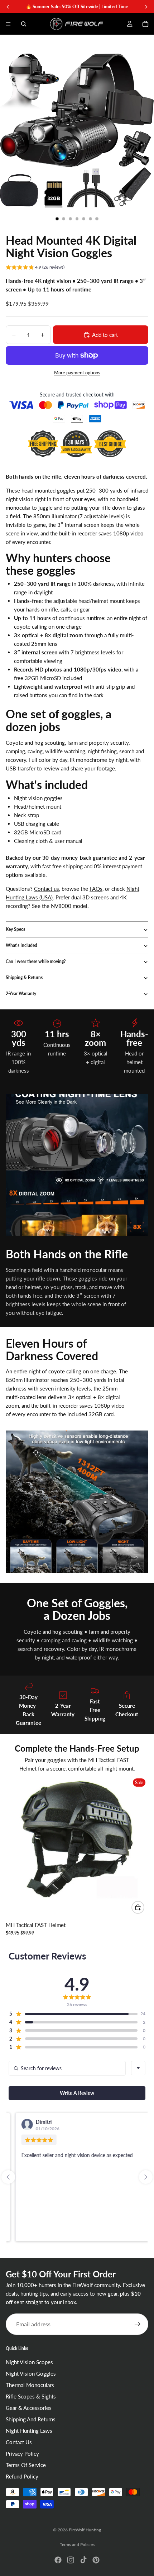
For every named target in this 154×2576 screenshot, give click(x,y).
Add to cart (105, 335)
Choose (144, 1907)
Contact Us (19, 2442)
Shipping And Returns (31, 2420)
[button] (35, 268)
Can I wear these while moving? (36, 961)
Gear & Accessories (29, 2408)
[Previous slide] (8, 2177)
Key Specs (15, 929)
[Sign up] (138, 2324)
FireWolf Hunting (85, 2530)
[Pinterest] (96, 2560)
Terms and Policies (77, 2544)
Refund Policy (22, 2477)
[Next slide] (146, 2177)
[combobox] (138, 2068)
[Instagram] (71, 2560)
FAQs (96, 889)
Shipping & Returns (24, 977)
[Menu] (8, 24)
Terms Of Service (26, 2465)
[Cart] (145, 24)
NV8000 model (69, 906)
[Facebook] (58, 2560)
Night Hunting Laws (29, 2431)
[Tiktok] (83, 2560)
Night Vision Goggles (31, 2374)
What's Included (21, 945)
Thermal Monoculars (30, 2385)
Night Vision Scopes (29, 2362)
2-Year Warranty (21, 994)
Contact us (47, 889)
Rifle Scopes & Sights (31, 2397)
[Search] (24, 24)
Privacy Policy (22, 2454)
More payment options (77, 373)
